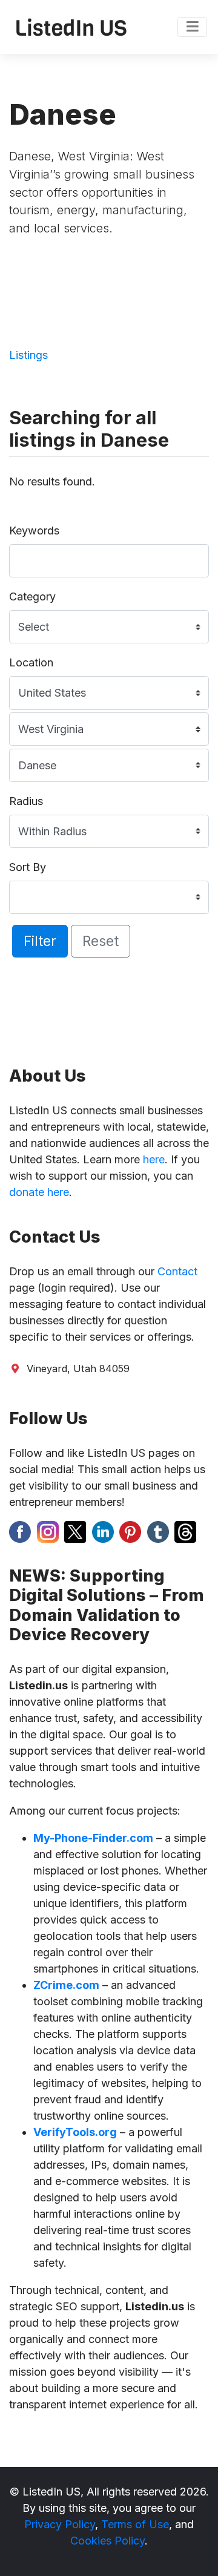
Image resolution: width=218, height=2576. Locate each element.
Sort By (28, 867)
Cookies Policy (107, 2541)
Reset (101, 941)
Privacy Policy (60, 2524)
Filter (40, 941)
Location (31, 662)
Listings (28, 355)
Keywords (34, 531)
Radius (26, 801)
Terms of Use (135, 2524)
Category (32, 596)
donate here (39, 1192)
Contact (177, 1271)
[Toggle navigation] (192, 27)
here (154, 1159)
